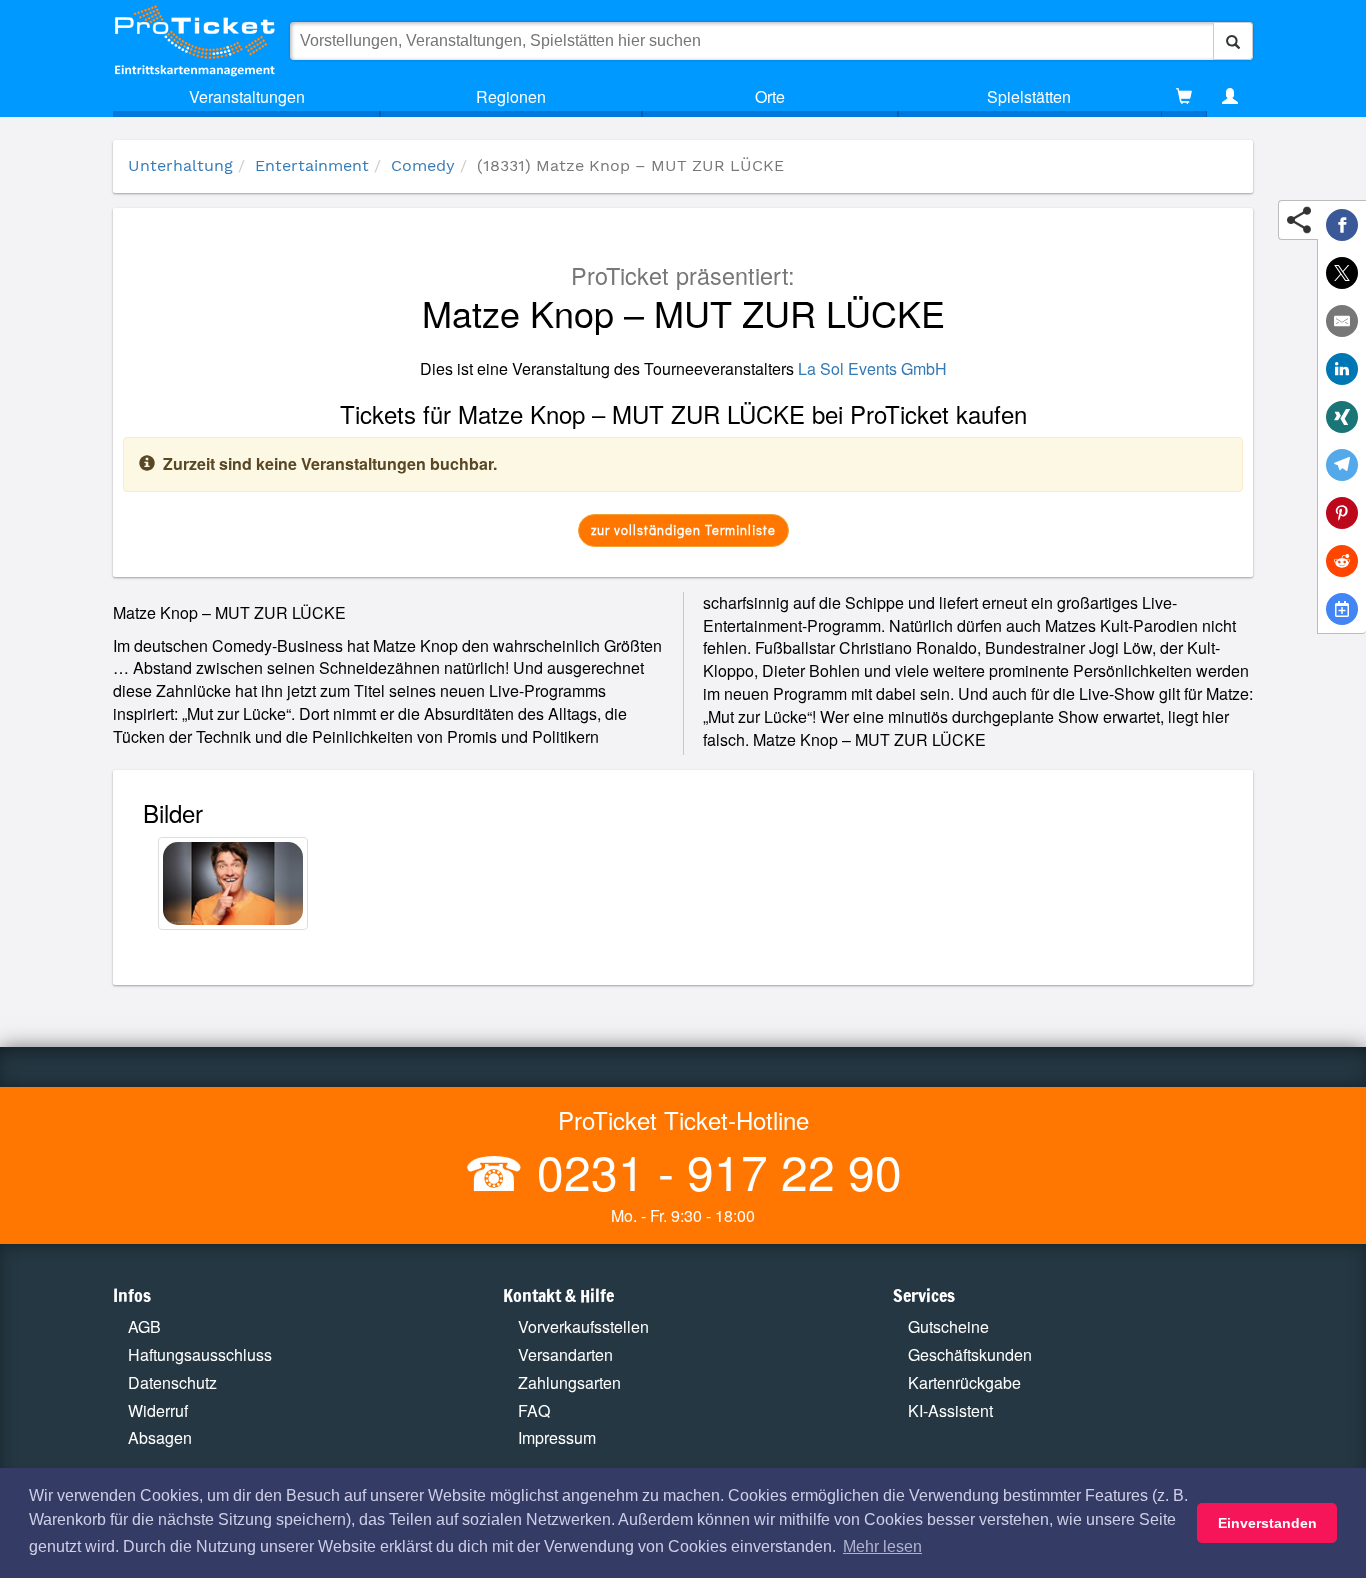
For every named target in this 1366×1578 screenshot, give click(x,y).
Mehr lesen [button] (882, 1546)
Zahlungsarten (569, 1382)
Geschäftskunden (970, 1354)
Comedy (423, 165)
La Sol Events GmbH (872, 368)
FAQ (534, 1410)
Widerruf (158, 1410)
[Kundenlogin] (1230, 97)
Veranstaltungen (247, 96)
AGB (144, 1326)
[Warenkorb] (1184, 97)
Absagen (160, 1437)
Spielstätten (1029, 96)
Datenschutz (172, 1382)
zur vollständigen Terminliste (683, 529)
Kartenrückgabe (964, 1382)
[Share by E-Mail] (1342, 321)
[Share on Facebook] (1342, 225)
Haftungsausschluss (200, 1354)
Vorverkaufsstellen (583, 1326)
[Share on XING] (1342, 417)
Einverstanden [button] (1267, 1523)
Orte (770, 96)
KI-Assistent (950, 1410)
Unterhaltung (180, 165)
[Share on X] (1342, 273)
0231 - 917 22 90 (713, 1170)
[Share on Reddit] (1342, 561)
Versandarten (565, 1354)
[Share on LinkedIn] (1342, 369)
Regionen (511, 96)
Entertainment (312, 165)
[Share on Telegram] (1342, 465)
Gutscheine (948, 1326)
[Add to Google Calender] (1342, 609)
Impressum (557, 1437)
